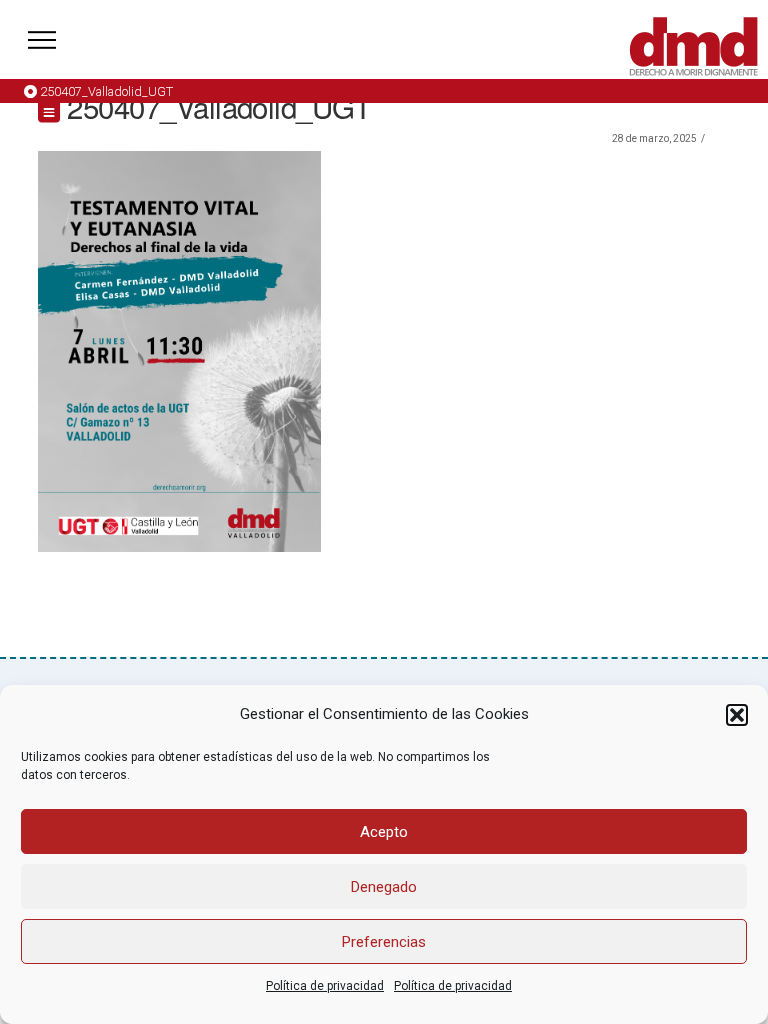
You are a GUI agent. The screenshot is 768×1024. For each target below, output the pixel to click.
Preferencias (384, 942)
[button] (737, 715)
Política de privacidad (325, 986)
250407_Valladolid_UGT (106, 91)
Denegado (384, 887)
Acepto (384, 832)
